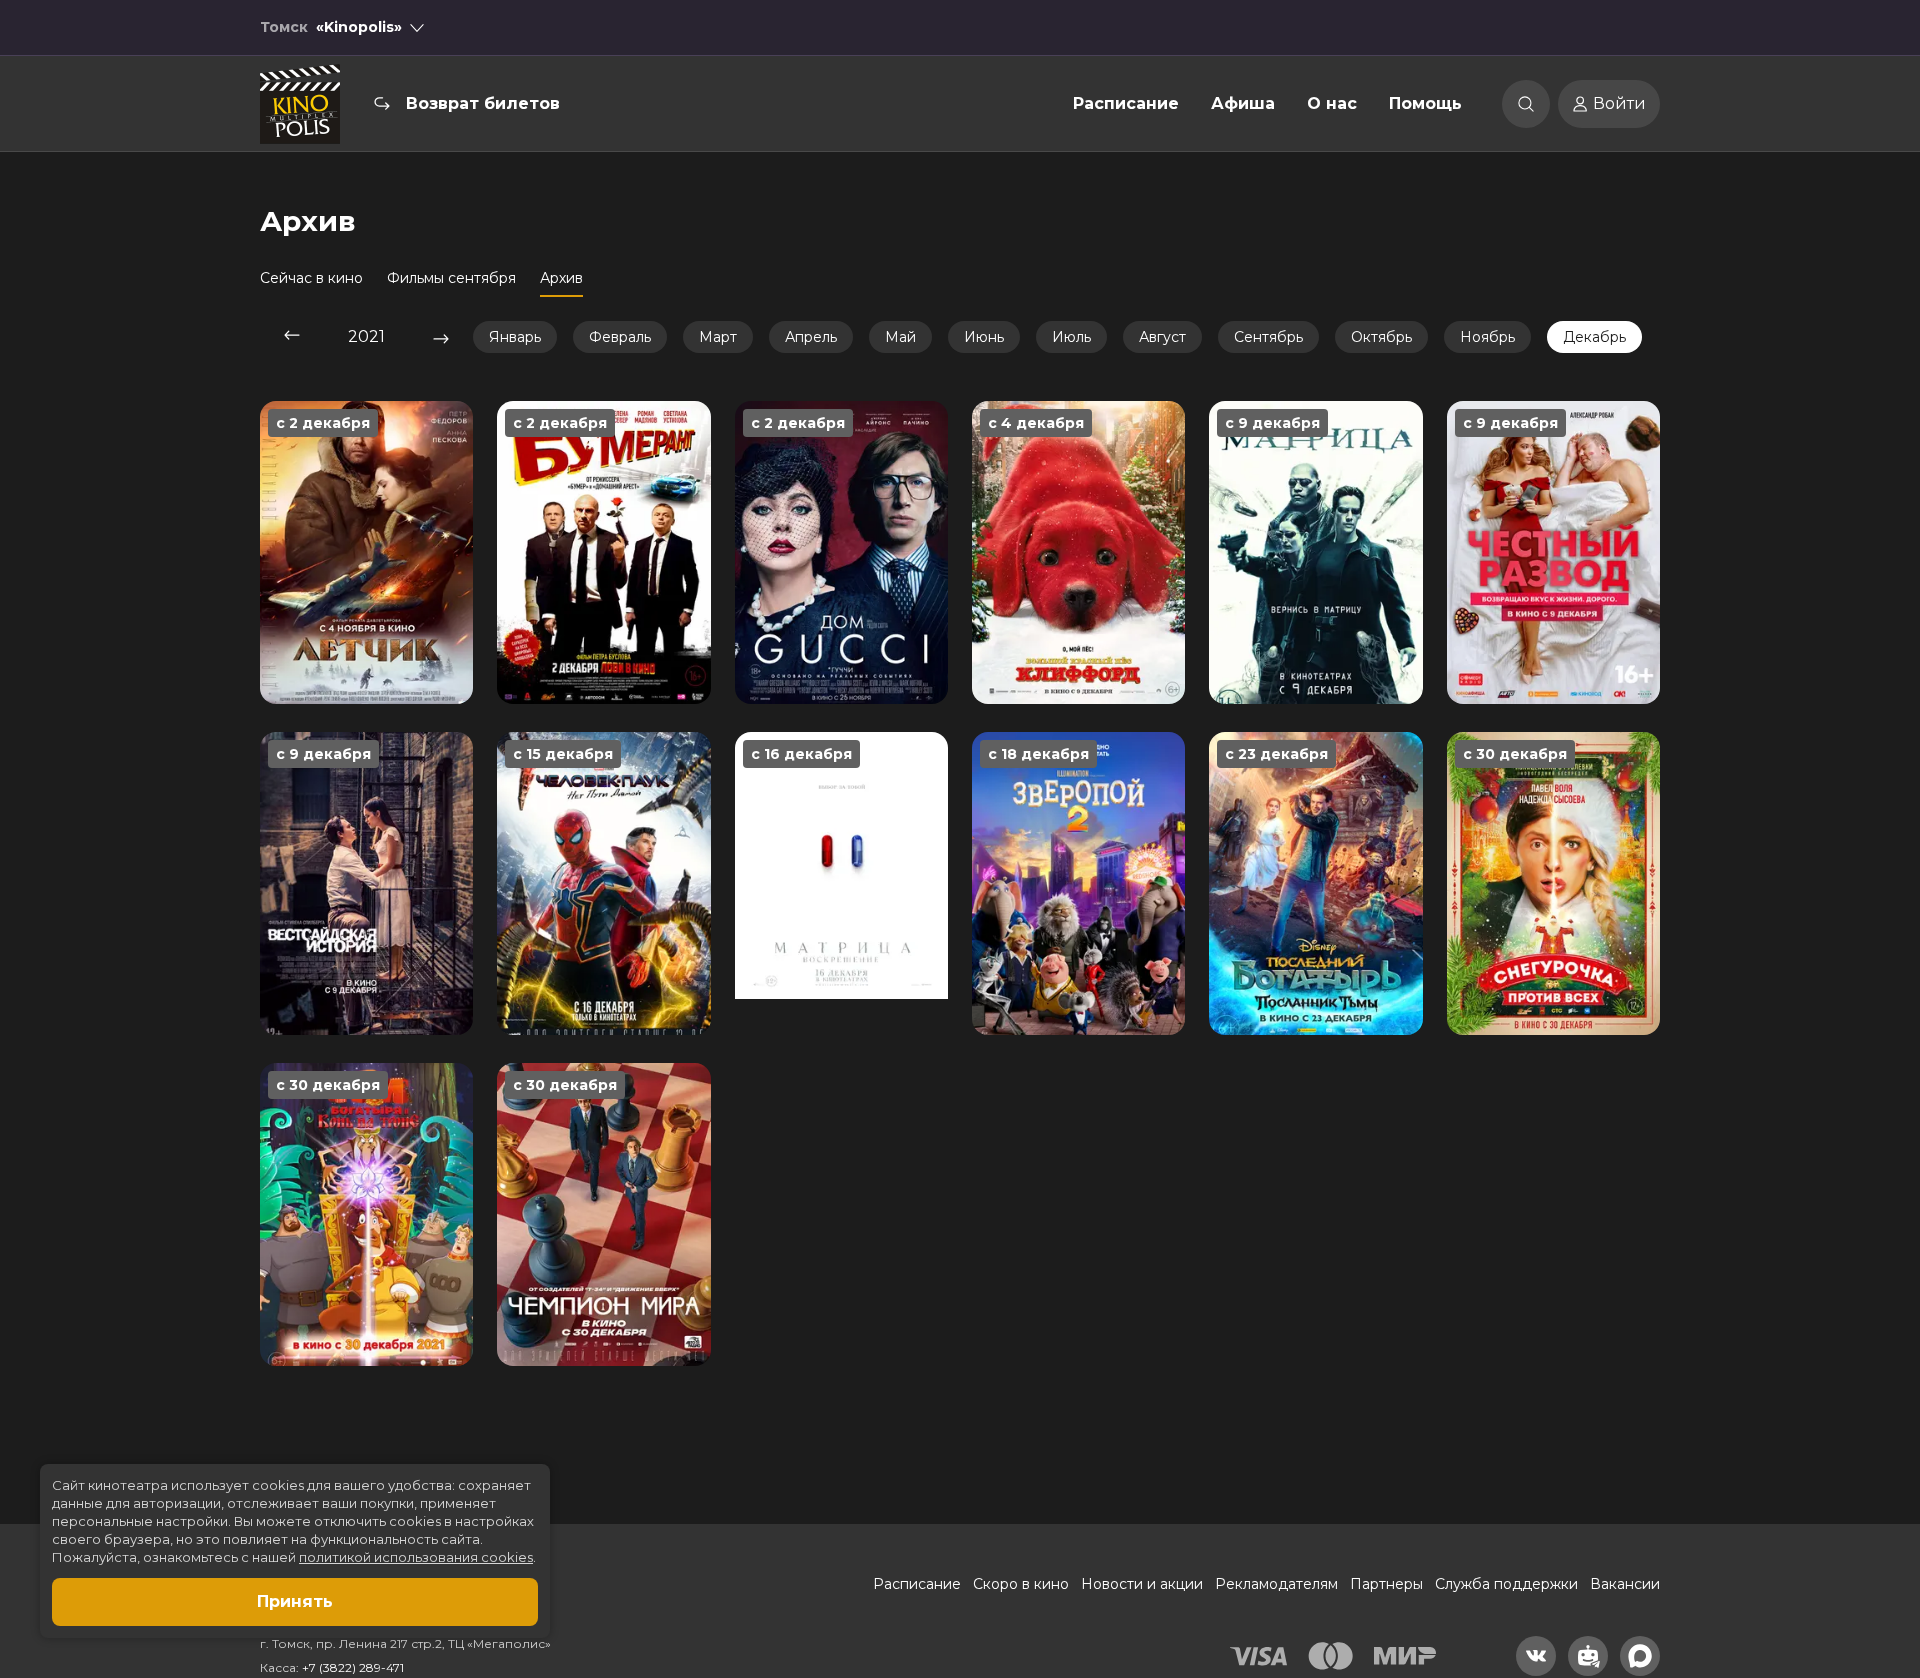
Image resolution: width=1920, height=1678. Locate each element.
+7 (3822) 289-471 (353, 1667)
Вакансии (1625, 1584)
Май (900, 337)
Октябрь (1381, 337)
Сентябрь (1268, 337)
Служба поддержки (1506, 1584)
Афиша (1243, 103)
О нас (1332, 103)
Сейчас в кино (311, 278)
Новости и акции (1142, 1584)
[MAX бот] (1640, 1656)
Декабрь (1594, 337)
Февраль (620, 337)
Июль (1071, 337)
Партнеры (1386, 1584)
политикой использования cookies (416, 1557)
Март (718, 337)
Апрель (811, 337)
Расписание (1126, 103)
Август (1162, 337)
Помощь (1425, 103)
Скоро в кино (1021, 1584)
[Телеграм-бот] (1588, 1656)
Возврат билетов (483, 103)
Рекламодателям (1276, 1584)
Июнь (984, 337)
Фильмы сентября (451, 278)
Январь (515, 337)
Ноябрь (1487, 337)
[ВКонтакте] (1536, 1656)
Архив (561, 278)
